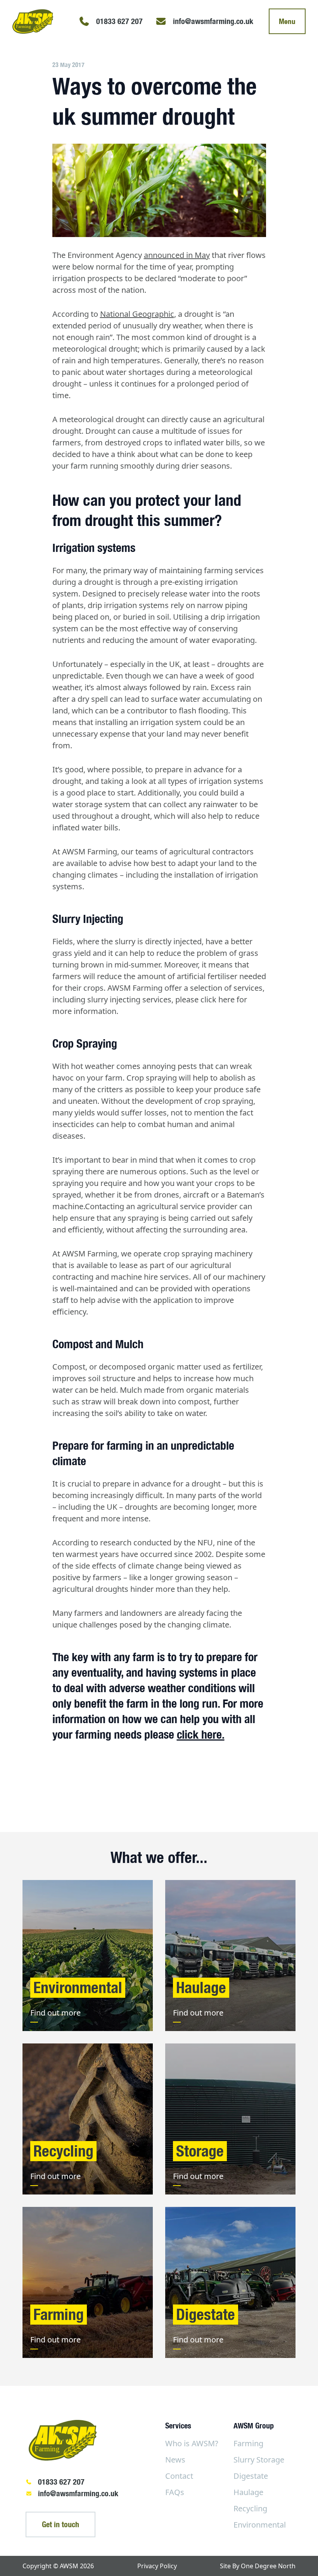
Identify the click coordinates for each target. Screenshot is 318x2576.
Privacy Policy (157, 2566)
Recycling (250, 2508)
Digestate (251, 2476)
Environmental (260, 2525)
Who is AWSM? (192, 2443)
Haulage (248, 2492)
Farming (248, 2443)
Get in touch (60, 2524)
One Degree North (268, 2566)
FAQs (175, 2492)
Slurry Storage (259, 2460)
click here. (201, 1734)
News (175, 2460)
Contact (179, 2476)
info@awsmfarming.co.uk (78, 2493)
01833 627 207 (61, 2482)
